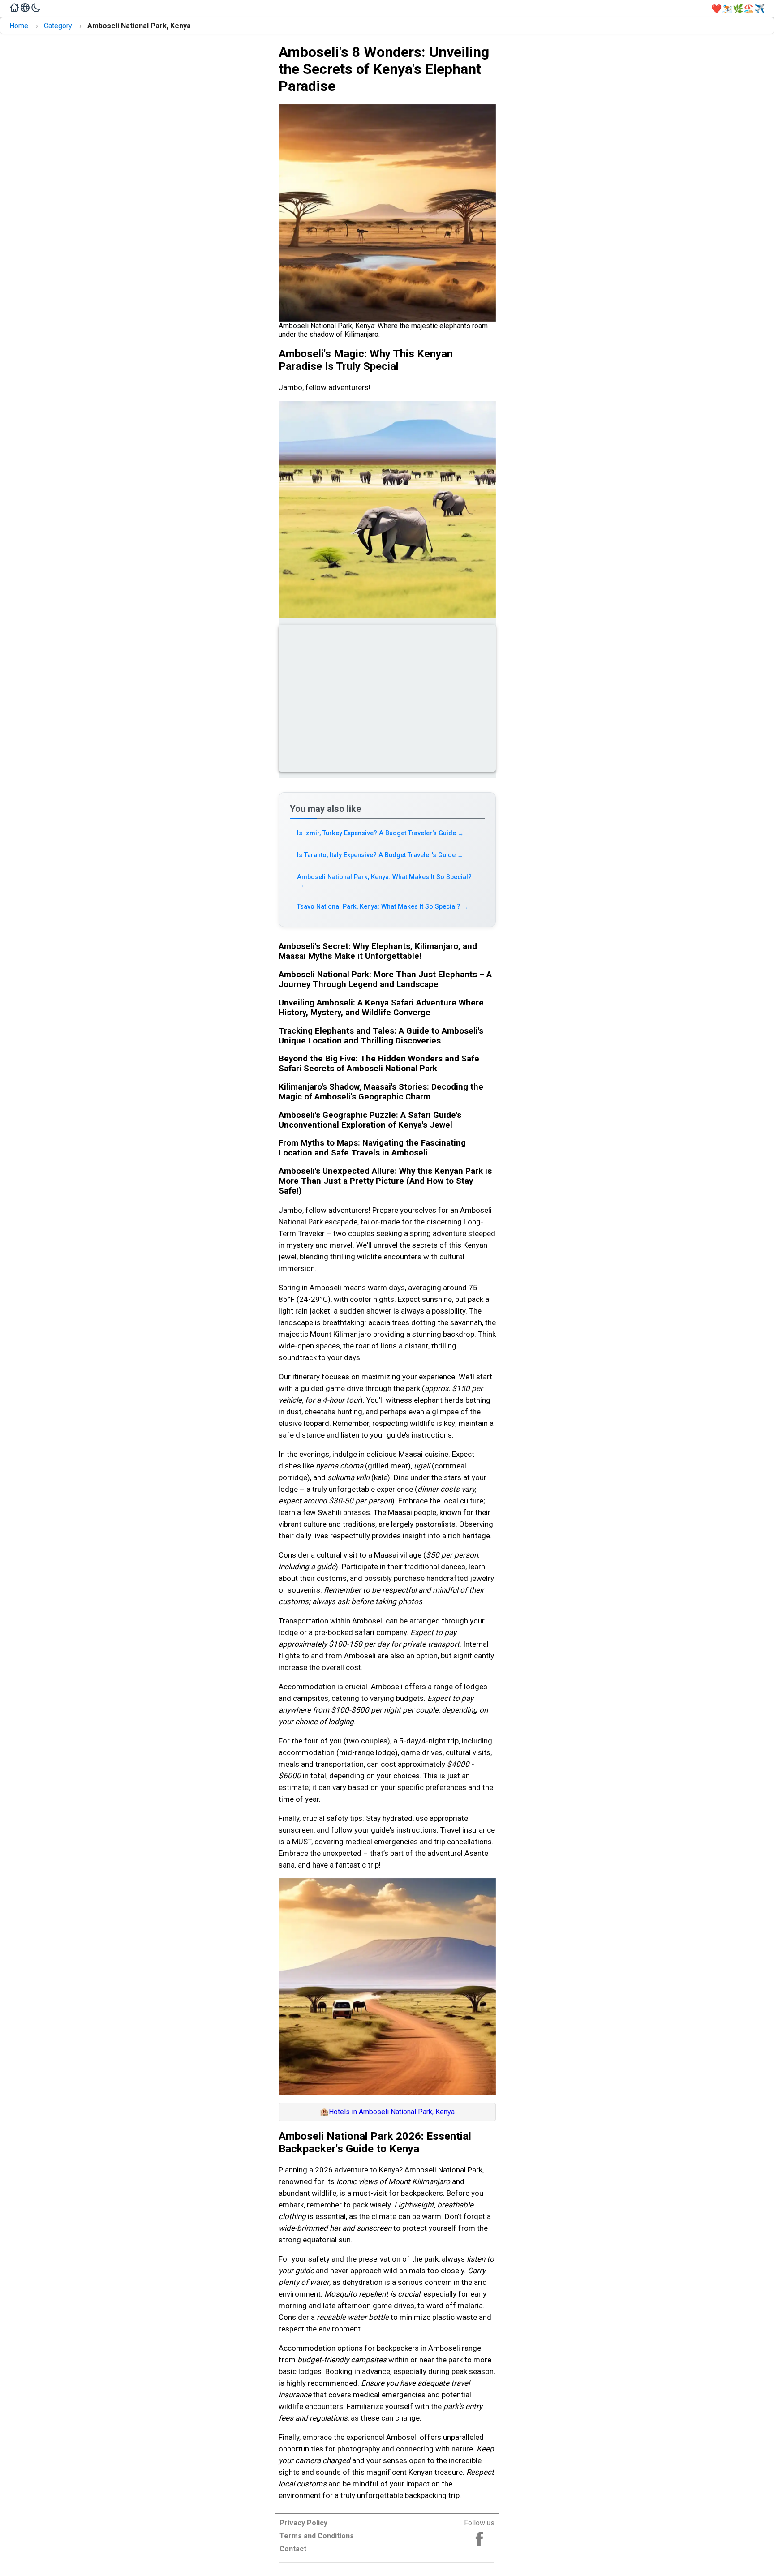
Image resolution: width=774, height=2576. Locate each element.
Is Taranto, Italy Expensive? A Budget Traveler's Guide (380, 855)
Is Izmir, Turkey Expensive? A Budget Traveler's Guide (381, 833)
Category (58, 26)
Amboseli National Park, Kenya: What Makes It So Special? (384, 881)
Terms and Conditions (317, 2536)
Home (19, 26)
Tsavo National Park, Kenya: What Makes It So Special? (383, 907)
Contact (293, 2549)
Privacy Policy (303, 2523)
